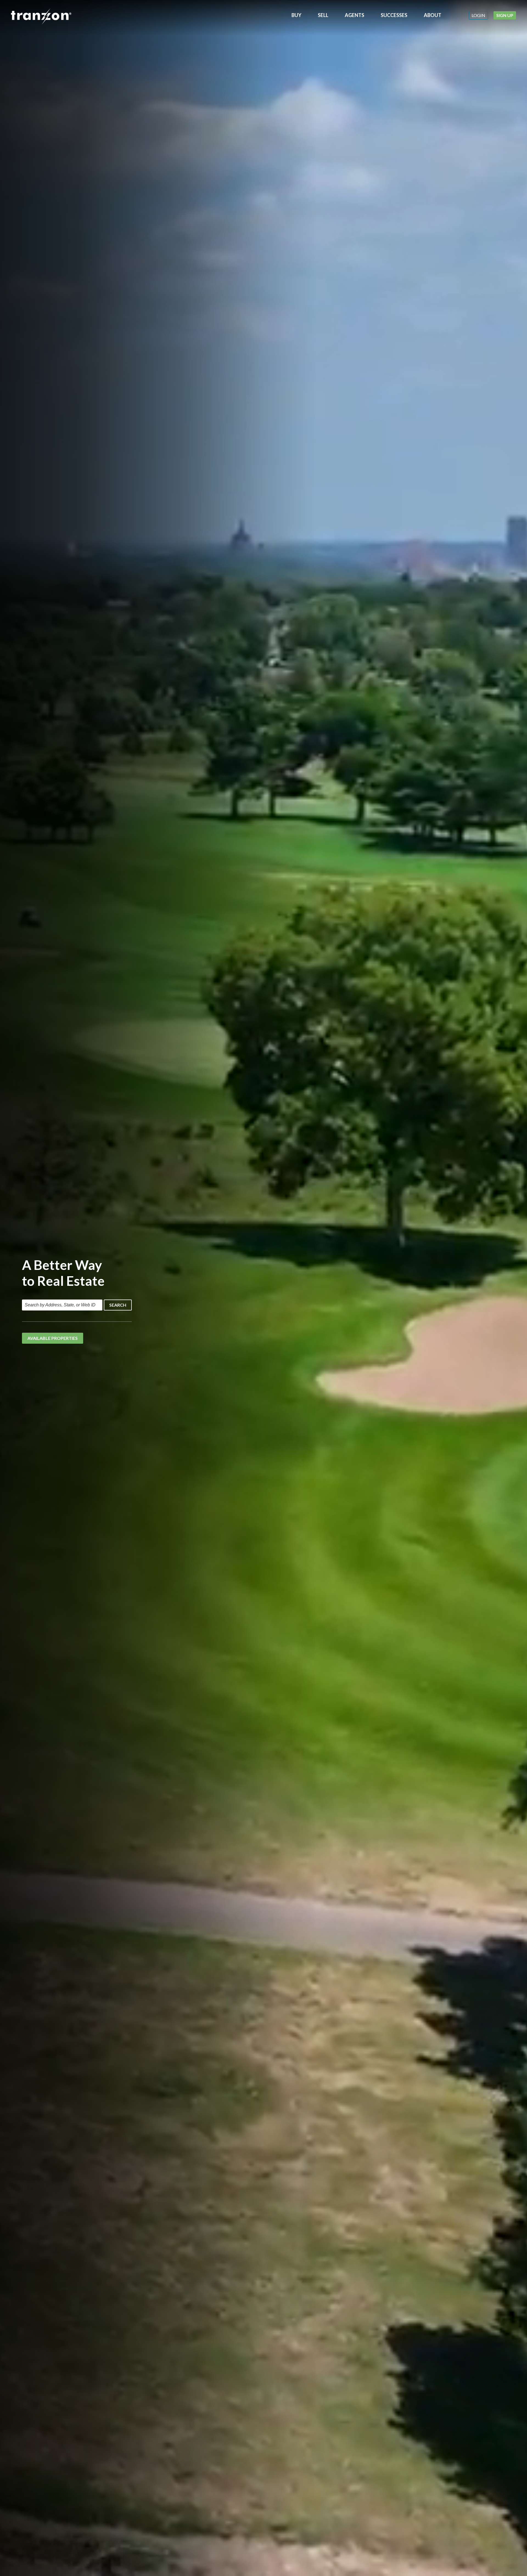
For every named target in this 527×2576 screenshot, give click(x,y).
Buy (296, 15)
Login (478, 15)
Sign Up (505, 15)
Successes (394, 15)
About (433, 15)
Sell (323, 15)
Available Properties (53, 1338)
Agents (354, 15)
